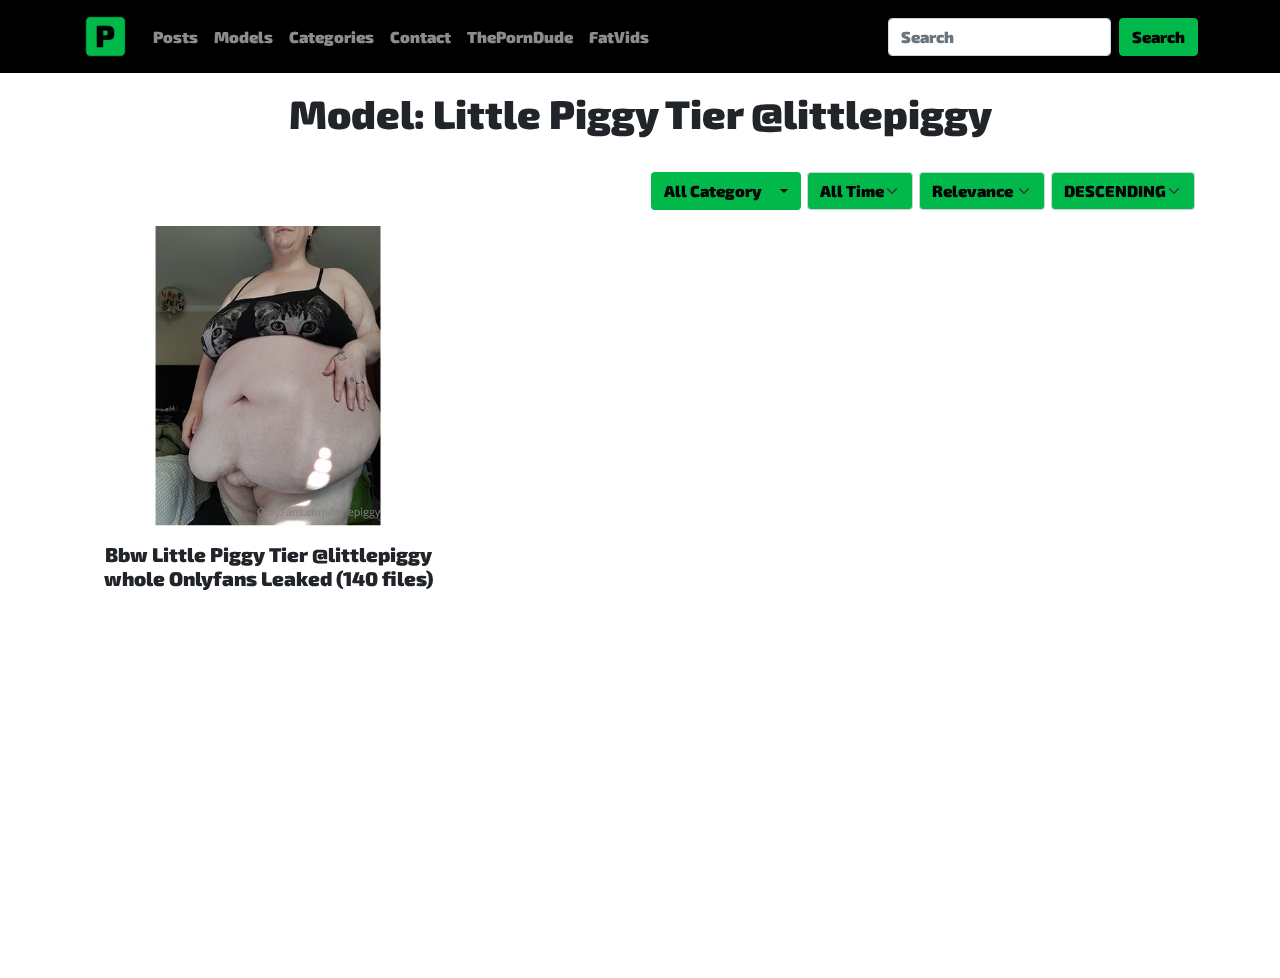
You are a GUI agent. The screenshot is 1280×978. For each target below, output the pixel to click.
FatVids (619, 36)
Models (243, 36)
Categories (331, 36)
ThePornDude (520, 36)
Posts (175, 36)
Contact (420, 36)
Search (1158, 36)
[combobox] (726, 191)
